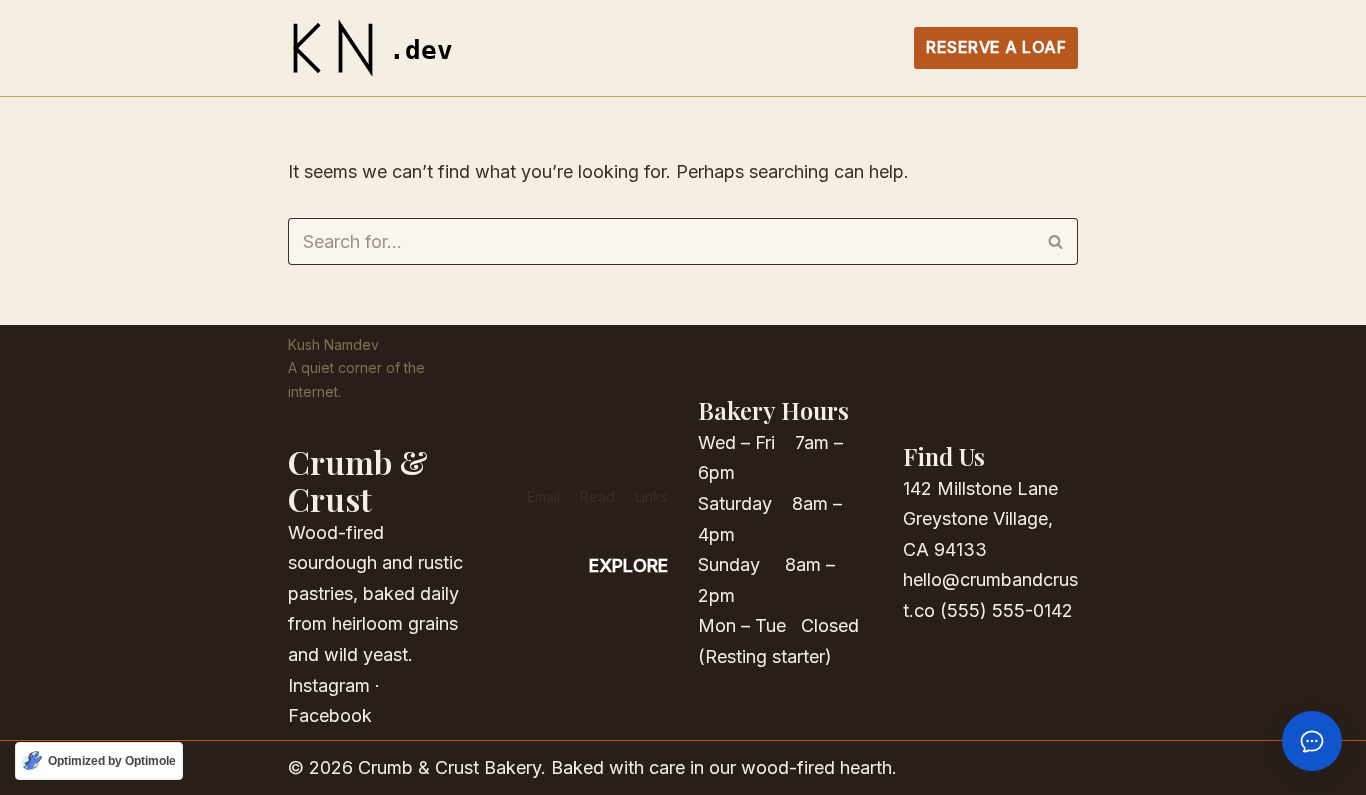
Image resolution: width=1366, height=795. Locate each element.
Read (597, 496)
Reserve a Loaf (996, 47)
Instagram (329, 685)
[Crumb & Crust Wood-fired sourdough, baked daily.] (378, 48)
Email (543, 496)
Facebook (330, 715)
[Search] (1055, 241)
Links (651, 496)
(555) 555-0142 (1006, 610)
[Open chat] (1312, 741)
